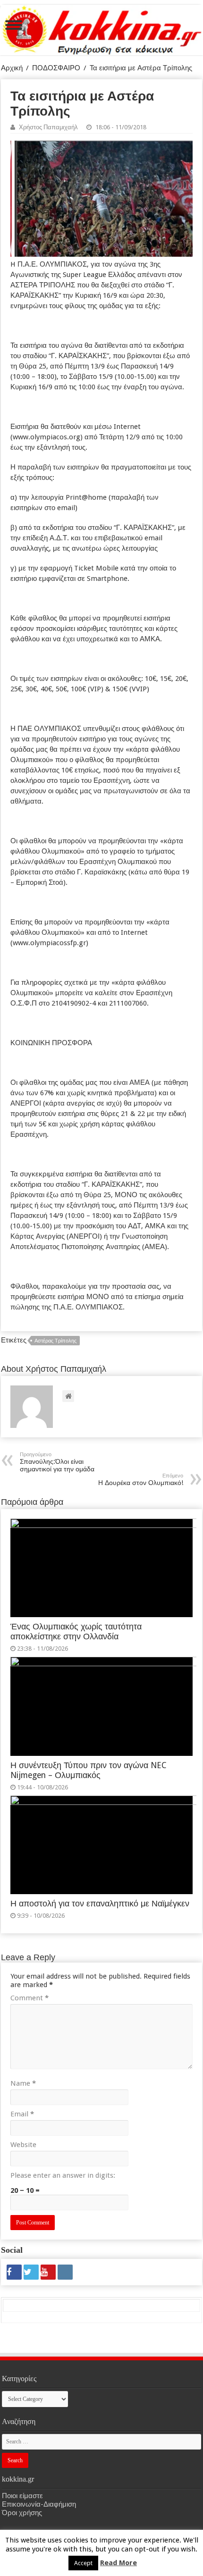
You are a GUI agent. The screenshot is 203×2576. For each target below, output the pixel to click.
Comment (30, 1998)
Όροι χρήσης (22, 2513)
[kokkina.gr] (102, 28)
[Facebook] (14, 2272)
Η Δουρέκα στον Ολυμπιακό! (141, 1480)
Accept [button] (83, 2563)
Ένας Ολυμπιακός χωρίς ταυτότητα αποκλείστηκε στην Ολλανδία (76, 1632)
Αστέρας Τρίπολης (55, 1341)
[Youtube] (48, 2272)
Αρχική (12, 68)
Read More (118, 2563)
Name (23, 2083)
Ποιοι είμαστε (22, 2496)
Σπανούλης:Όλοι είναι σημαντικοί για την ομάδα (57, 1462)
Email (22, 2114)
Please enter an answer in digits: (63, 2175)
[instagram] (65, 2272)
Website (23, 2145)
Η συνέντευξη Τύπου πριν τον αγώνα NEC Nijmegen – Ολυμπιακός (88, 1770)
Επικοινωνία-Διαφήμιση (39, 2504)
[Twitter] (31, 2272)
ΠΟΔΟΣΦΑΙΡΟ (56, 68)
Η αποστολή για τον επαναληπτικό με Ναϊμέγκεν (100, 1904)
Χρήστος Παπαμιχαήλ (48, 127)
